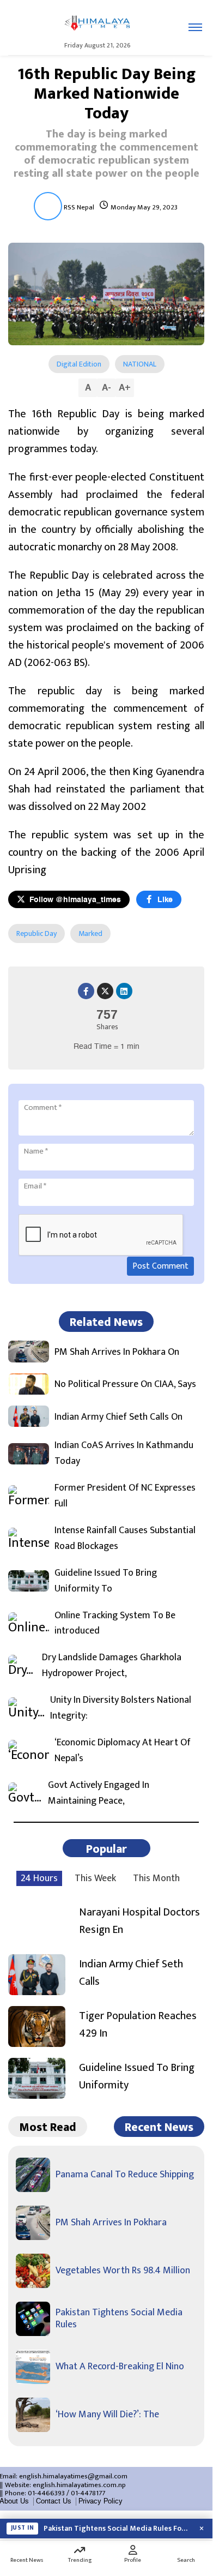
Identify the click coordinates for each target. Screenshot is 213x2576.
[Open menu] (195, 27)
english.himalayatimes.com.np (79, 2485)
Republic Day (36, 933)
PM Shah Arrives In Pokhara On (117, 1352)
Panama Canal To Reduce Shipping (125, 2175)
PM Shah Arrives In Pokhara (111, 2223)
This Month (156, 1878)
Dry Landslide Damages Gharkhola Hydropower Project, (112, 1666)
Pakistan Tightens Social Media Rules (119, 2319)
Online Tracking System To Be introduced (115, 1624)
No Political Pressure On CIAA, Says (125, 1385)
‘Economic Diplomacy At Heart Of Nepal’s (123, 1751)
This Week (95, 1878)
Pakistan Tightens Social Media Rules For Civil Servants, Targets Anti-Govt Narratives (117, 2529)
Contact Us (54, 2501)
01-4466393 (46, 2493)
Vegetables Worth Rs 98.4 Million (123, 2271)
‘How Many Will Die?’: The (107, 2415)
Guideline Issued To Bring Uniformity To (106, 1581)
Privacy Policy (101, 2501)
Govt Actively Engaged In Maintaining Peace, (99, 1793)
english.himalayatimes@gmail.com (73, 2476)
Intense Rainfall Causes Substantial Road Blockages (125, 1539)
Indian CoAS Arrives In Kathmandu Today (124, 1454)
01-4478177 (88, 2493)
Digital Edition (79, 364)
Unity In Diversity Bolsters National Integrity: (121, 1708)
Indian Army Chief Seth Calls (131, 1973)
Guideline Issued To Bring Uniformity (137, 2076)
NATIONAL (140, 364)
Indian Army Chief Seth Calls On (118, 1417)
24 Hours (39, 1878)
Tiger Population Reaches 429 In (138, 2025)
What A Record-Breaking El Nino (120, 2367)
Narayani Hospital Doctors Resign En (139, 1921)
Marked (90, 933)
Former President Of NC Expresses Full (125, 1496)
